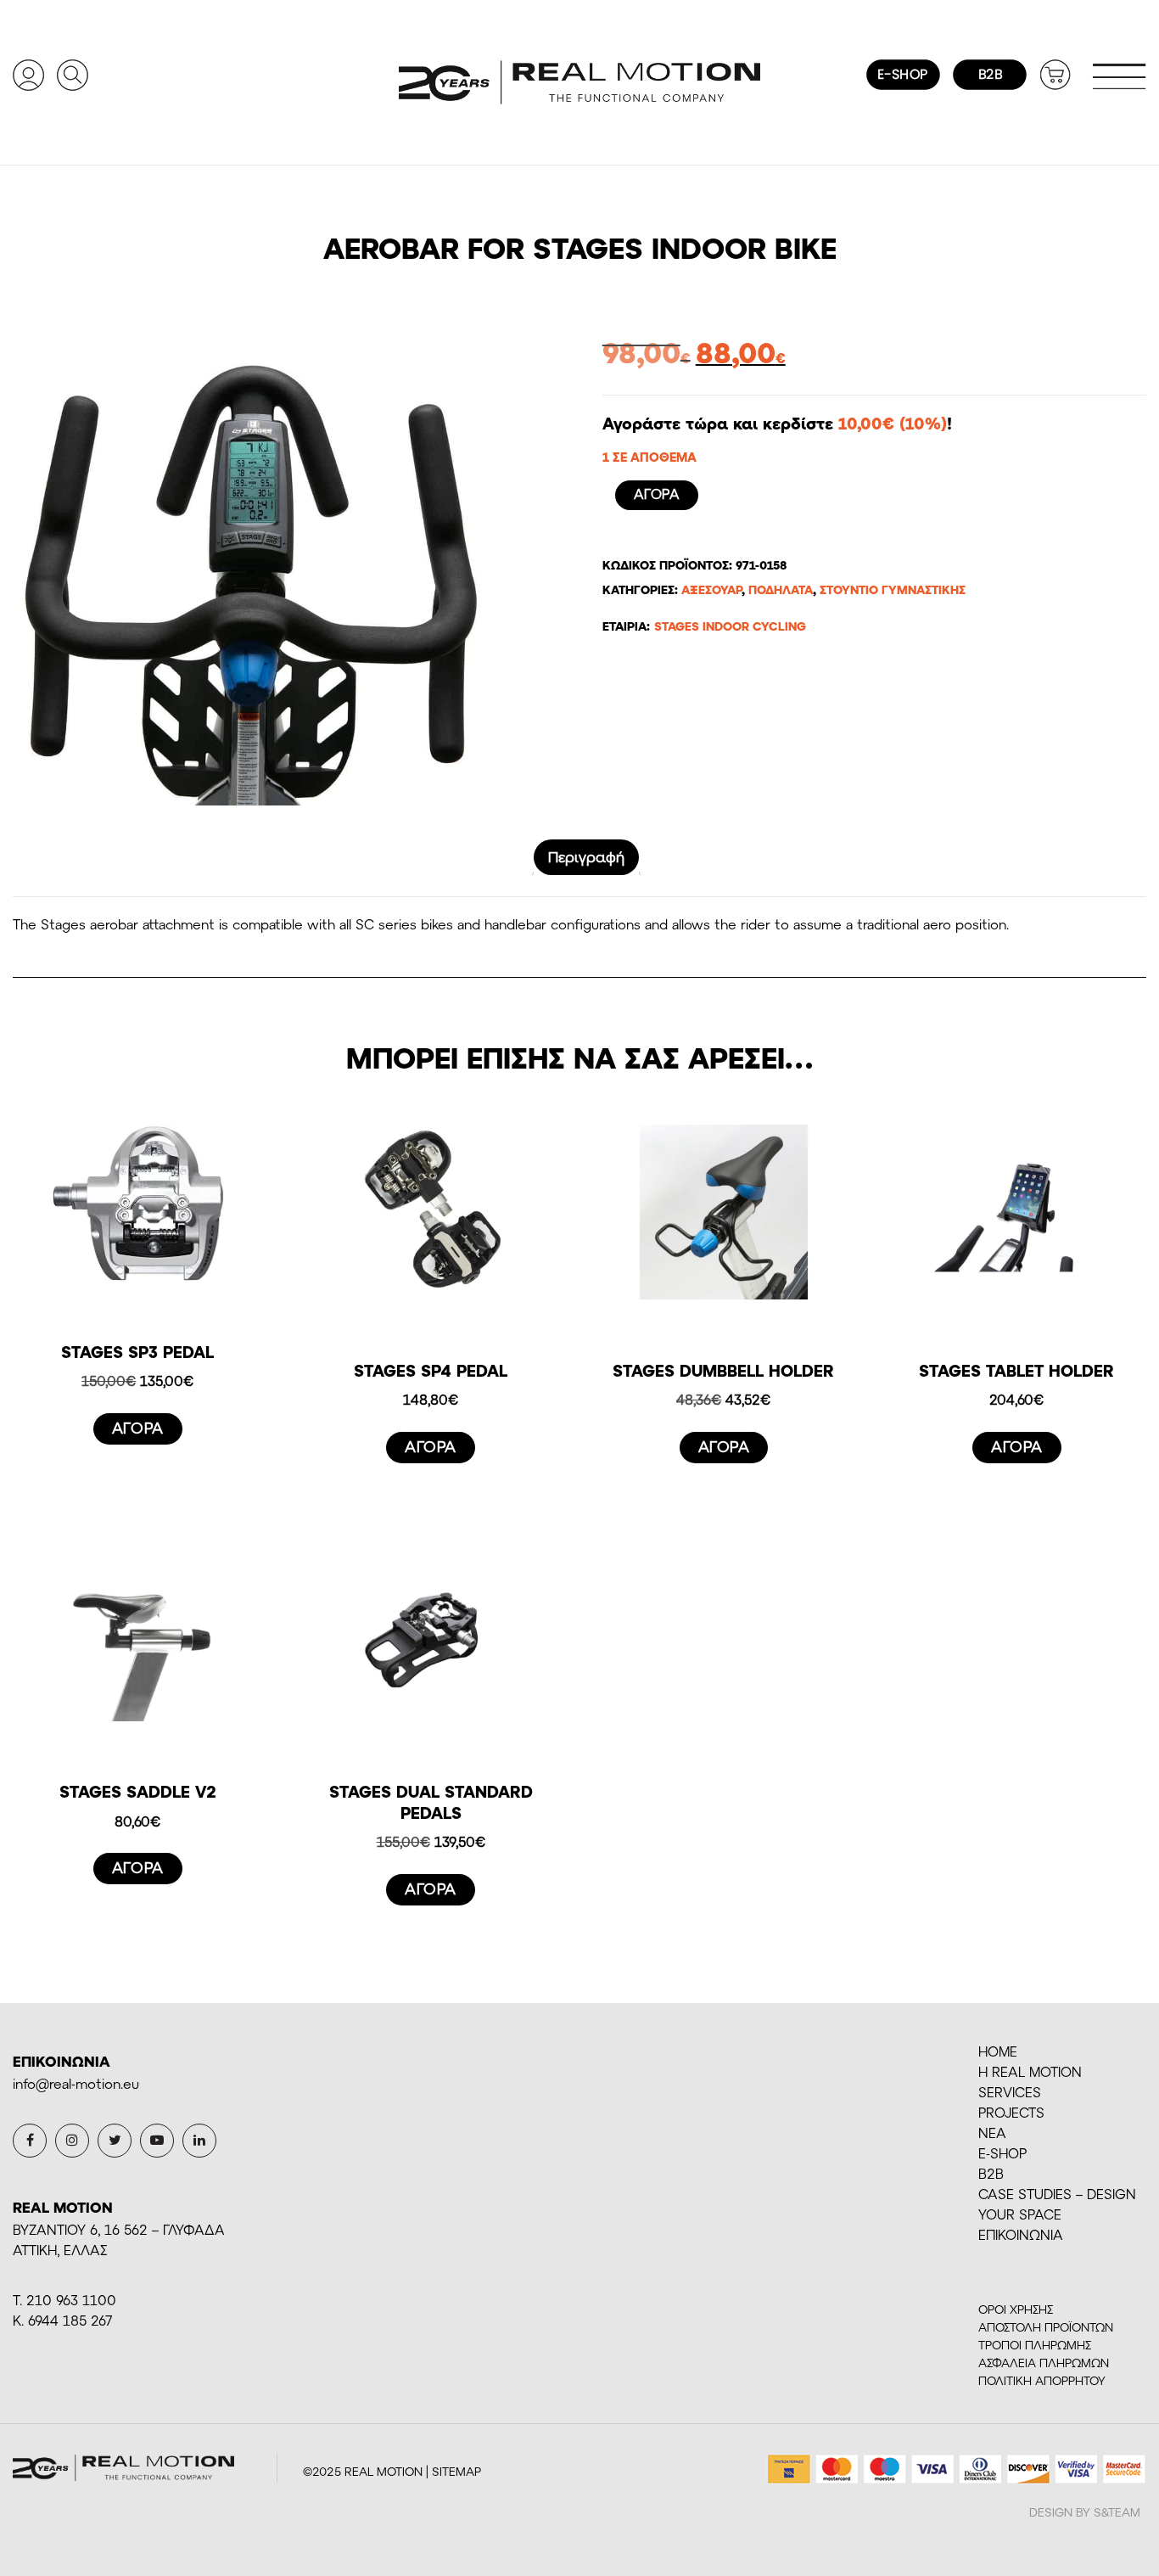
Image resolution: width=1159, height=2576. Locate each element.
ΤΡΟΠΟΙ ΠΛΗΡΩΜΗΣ (1035, 2345)
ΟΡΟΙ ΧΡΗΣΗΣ (1016, 2309)
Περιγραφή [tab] (586, 856)
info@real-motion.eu (76, 2083)
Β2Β (991, 2173)
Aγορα (657, 494)
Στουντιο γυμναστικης (893, 589)
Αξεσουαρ (711, 589)
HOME (998, 2051)
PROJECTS (1011, 2112)
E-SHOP (1002, 2153)
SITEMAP (456, 2471)
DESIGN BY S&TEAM (1085, 2512)
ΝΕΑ (992, 2133)
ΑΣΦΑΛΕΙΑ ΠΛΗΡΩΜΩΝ (1044, 2363)
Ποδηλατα (781, 589)
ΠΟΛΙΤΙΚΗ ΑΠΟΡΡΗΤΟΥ (1042, 2380)
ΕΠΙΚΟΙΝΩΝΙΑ (1021, 2234)
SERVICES (1010, 2092)
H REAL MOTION (1030, 2071)
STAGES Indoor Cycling (730, 626)
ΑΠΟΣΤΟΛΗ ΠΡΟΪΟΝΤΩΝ (1046, 2327)
